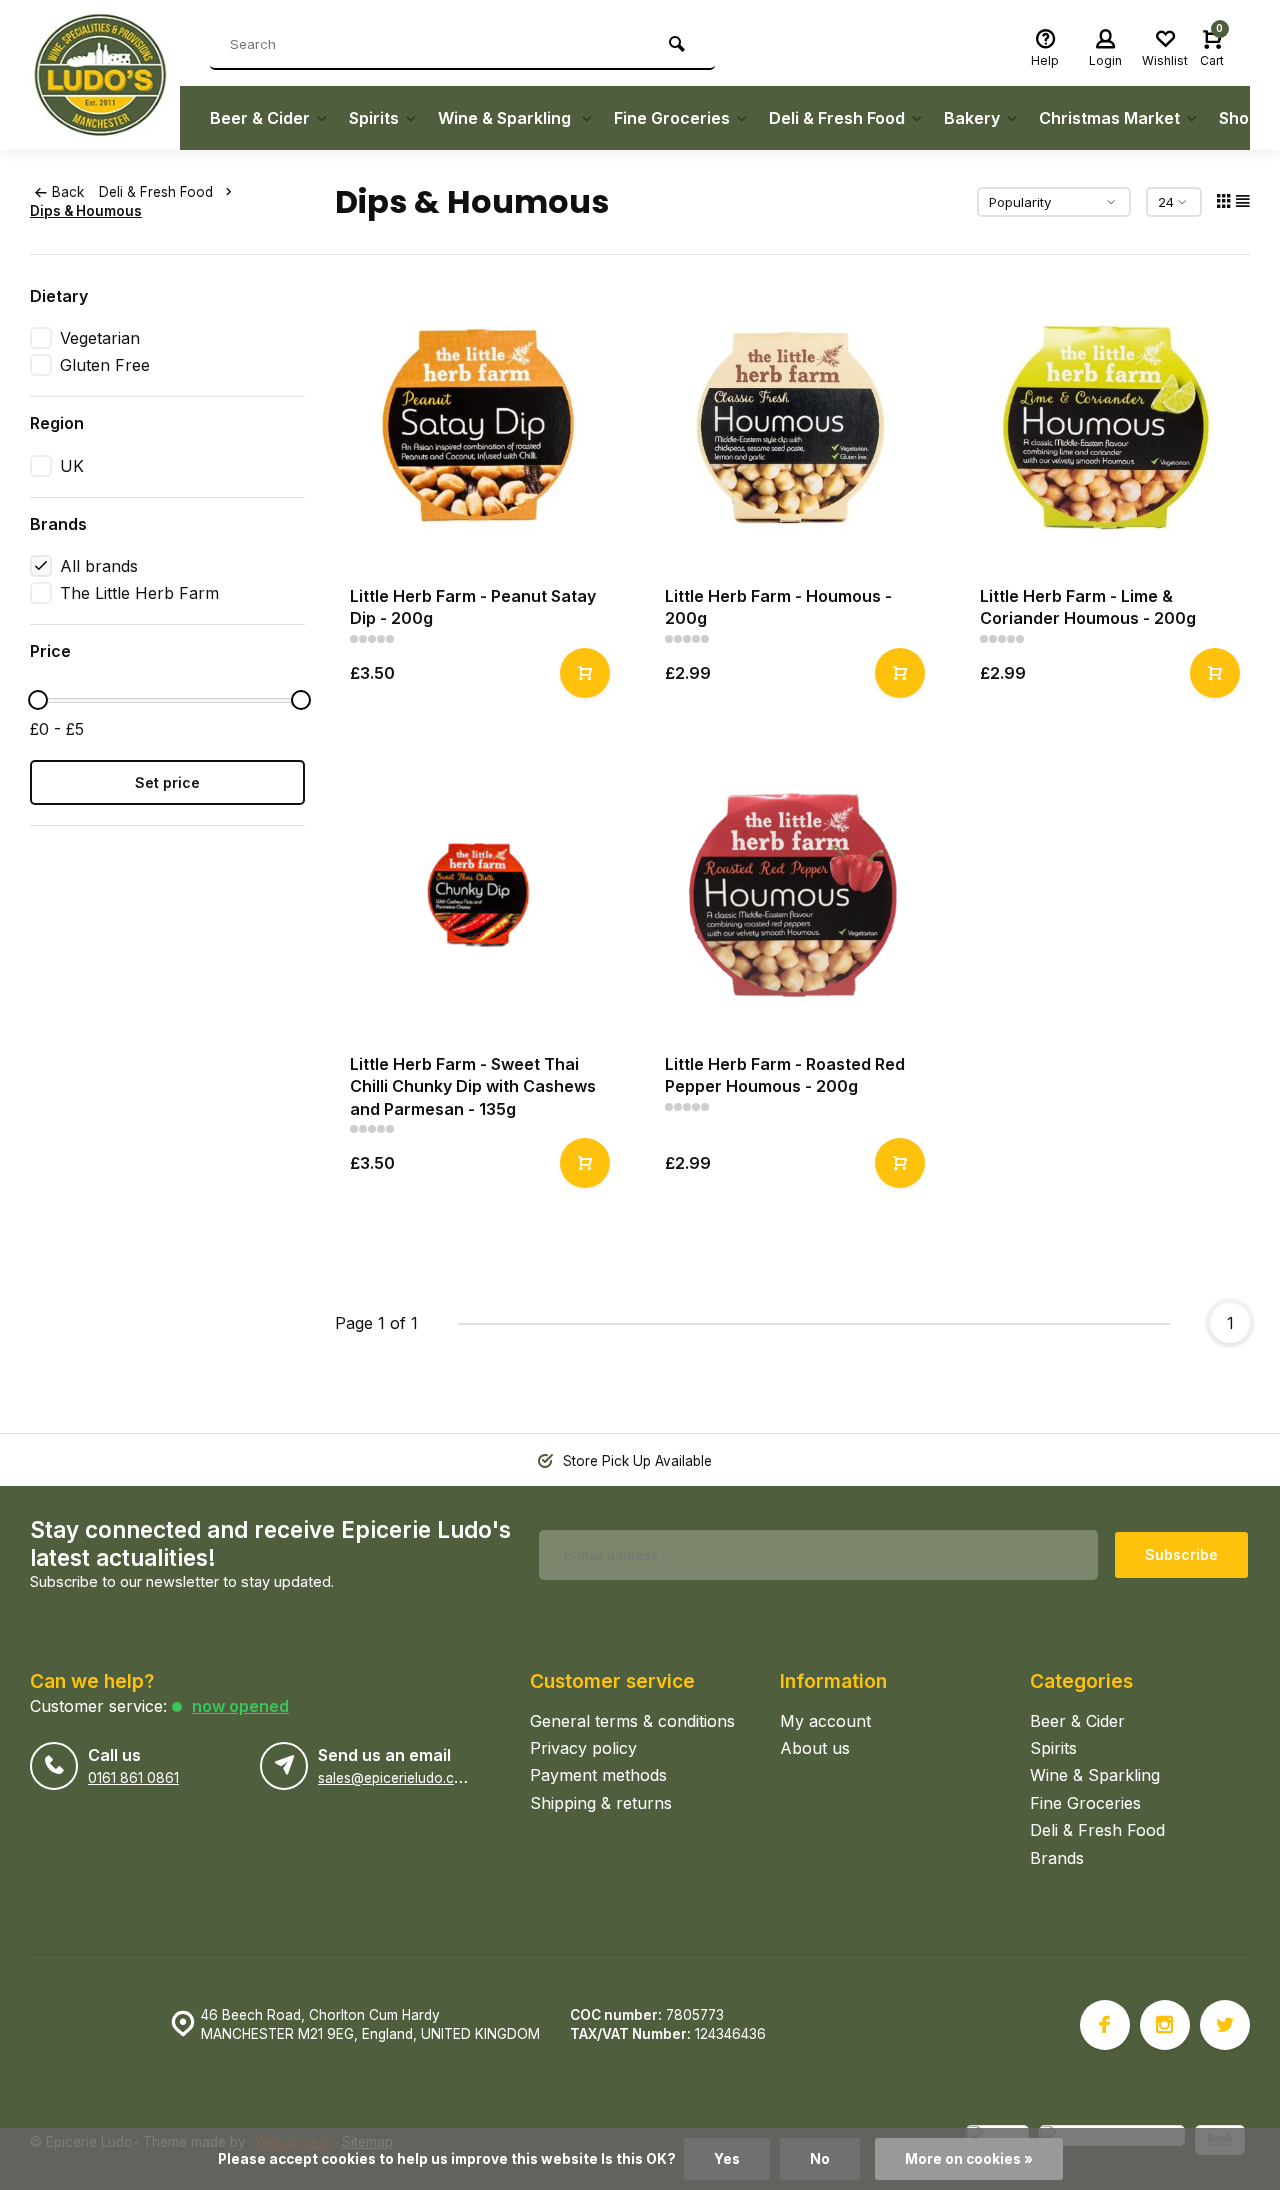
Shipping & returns (601, 1803)
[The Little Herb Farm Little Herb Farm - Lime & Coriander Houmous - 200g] (1107, 427)
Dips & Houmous (86, 211)
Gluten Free (105, 365)
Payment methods (598, 1775)
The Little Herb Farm (139, 593)
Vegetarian (100, 338)
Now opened (240, 1706)
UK (72, 466)
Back (68, 192)
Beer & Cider (260, 118)
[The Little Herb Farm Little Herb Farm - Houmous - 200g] (792, 427)
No (820, 2159)
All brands (99, 566)
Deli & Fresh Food (837, 118)
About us (815, 1748)
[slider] (38, 700)
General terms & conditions (632, 1721)
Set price (167, 782)
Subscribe (1181, 1554)
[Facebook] (1105, 2025)
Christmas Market (1109, 118)
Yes (727, 2159)
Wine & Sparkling (506, 118)
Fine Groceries (672, 118)
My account (825, 1721)
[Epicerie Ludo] (105, 75)
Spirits (374, 118)
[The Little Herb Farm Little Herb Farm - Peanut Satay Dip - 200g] (477, 427)
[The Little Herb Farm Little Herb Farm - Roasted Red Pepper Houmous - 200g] (792, 895)
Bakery (972, 118)
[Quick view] (585, 673)
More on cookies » (969, 2159)
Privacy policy (583, 1748)
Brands (1057, 1858)
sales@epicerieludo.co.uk (399, 1778)
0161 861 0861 (133, 1778)
